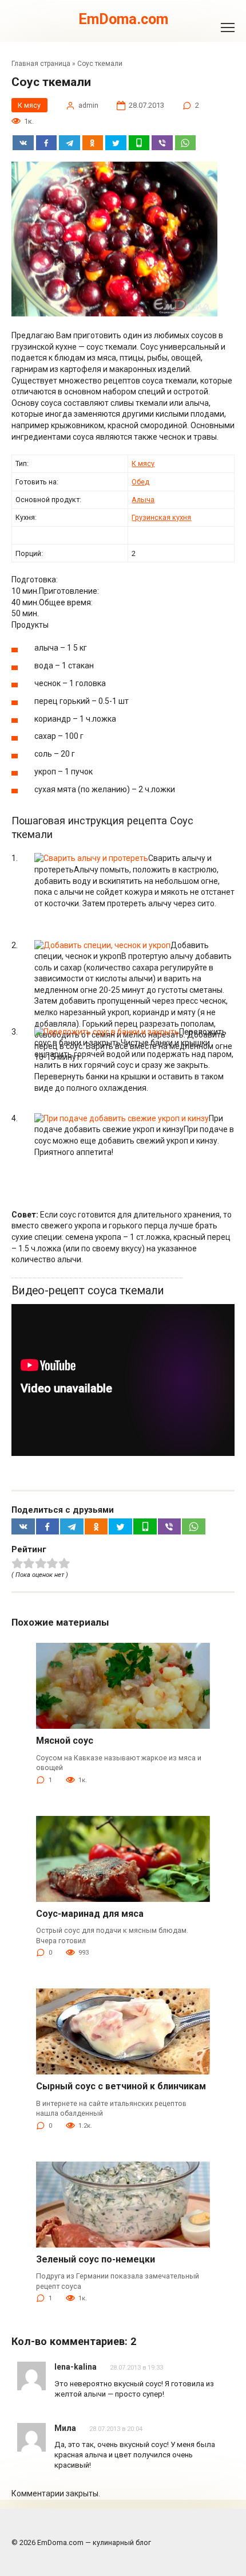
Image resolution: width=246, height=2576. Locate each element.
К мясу (29, 105)
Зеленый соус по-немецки (96, 2259)
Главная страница (41, 64)
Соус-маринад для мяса (90, 1914)
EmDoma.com (123, 19)
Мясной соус (65, 1741)
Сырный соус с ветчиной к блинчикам (121, 2086)
